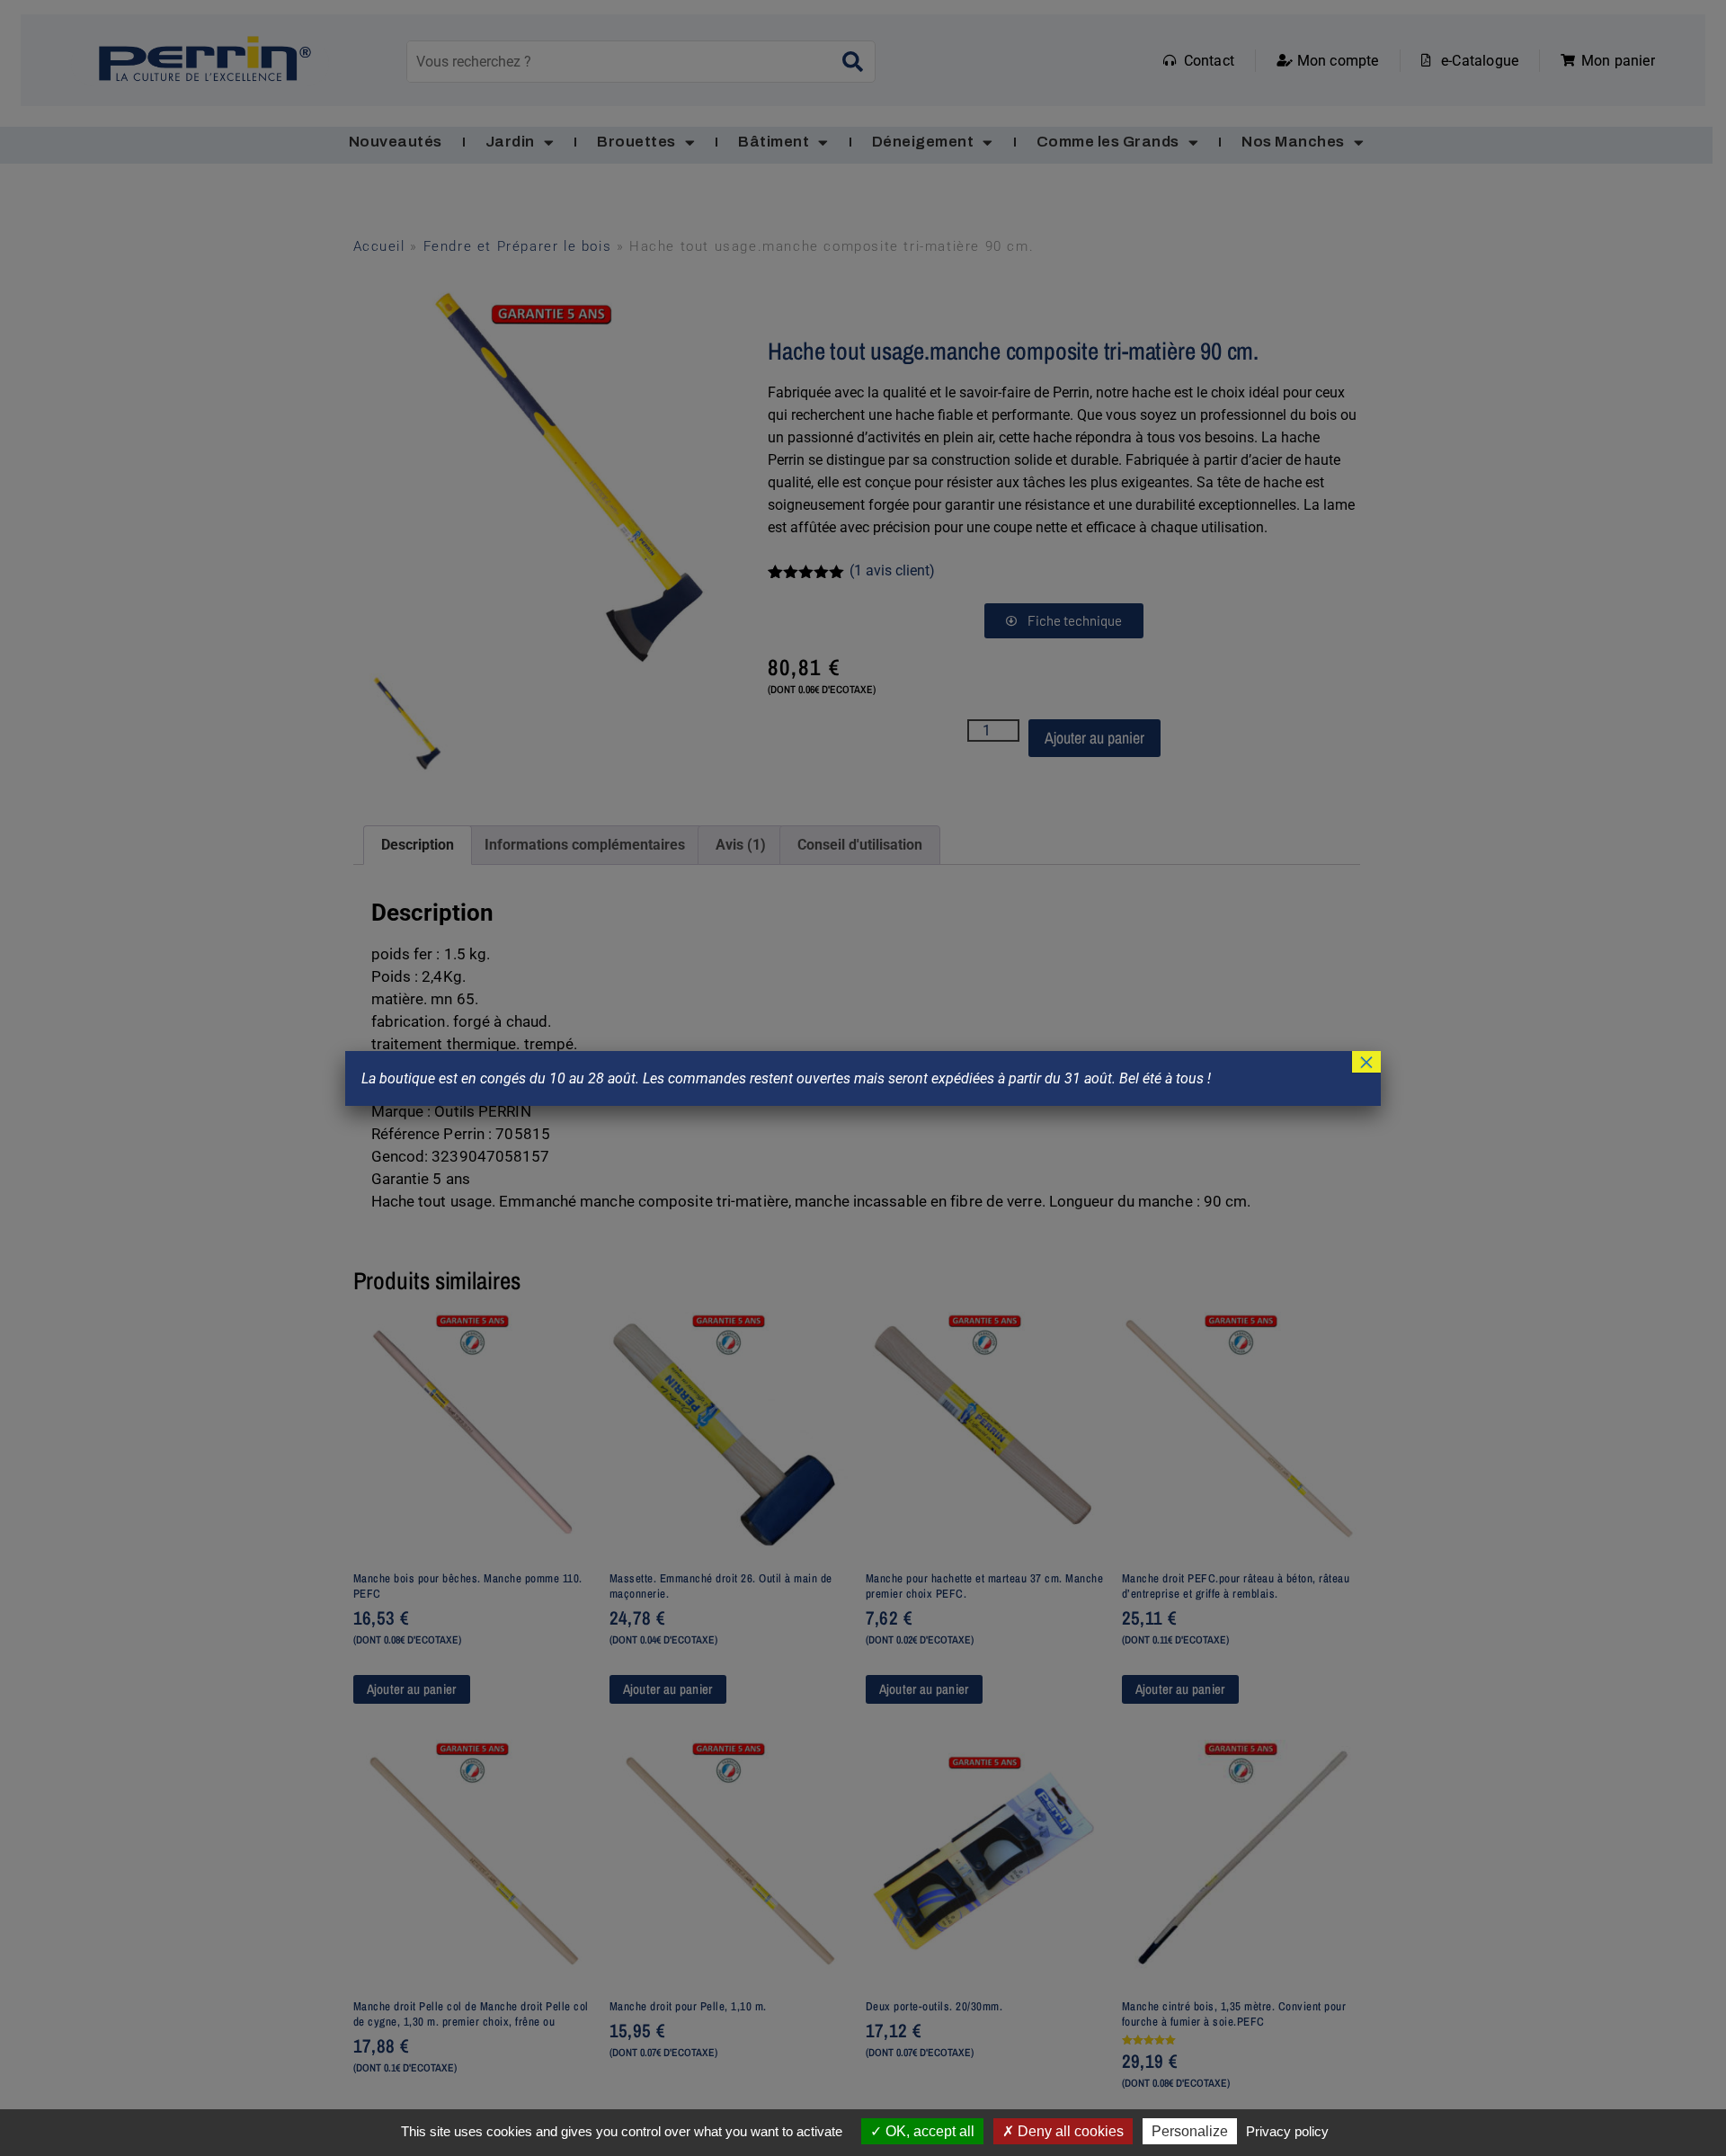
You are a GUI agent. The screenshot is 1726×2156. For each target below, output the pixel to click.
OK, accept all (928, 2131)
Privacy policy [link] (1287, 2131)
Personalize (1190, 2131)
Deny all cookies (1069, 2131)
